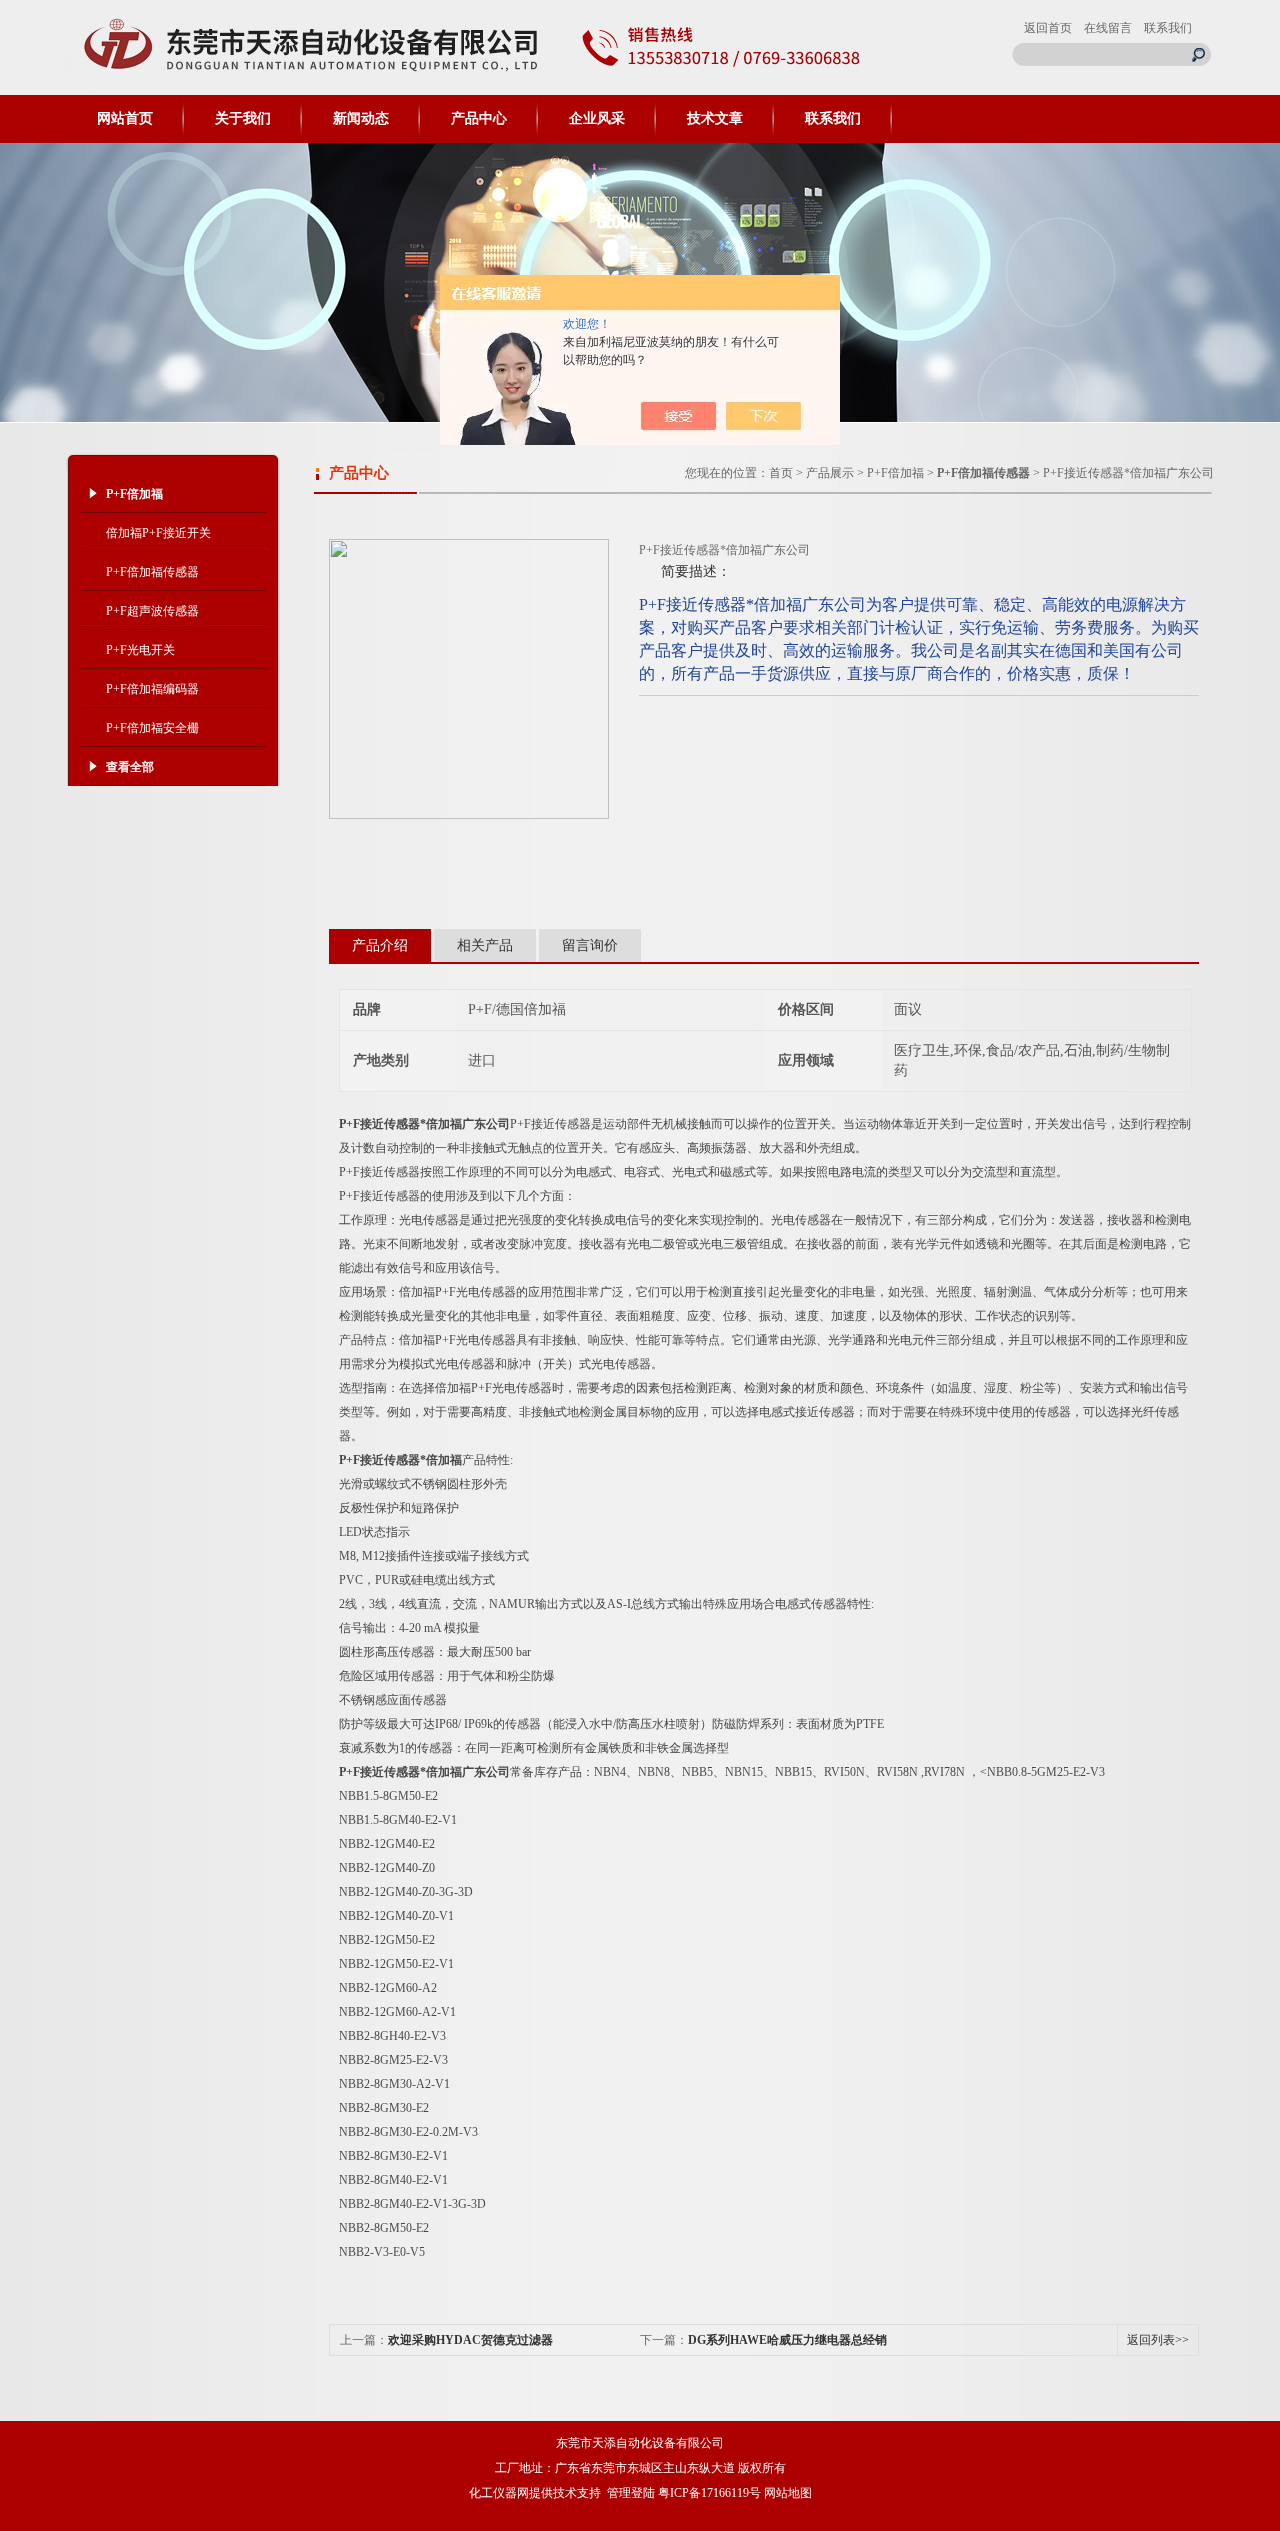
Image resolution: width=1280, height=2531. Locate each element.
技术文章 (715, 118)
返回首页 (1048, 28)
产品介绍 (380, 945)
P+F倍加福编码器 (152, 689)
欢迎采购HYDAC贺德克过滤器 (470, 2340)
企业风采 (597, 118)
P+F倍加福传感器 (152, 572)
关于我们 (243, 118)
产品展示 (830, 473)
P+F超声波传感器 (152, 611)
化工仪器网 (499, 2493)
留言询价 (590, 945)
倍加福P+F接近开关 (158, 533)
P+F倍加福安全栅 (152, 728)
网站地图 (788, 2493)
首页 (781, 473)
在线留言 (1108, 28)
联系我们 (1168, 28)
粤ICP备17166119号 (709, 2493)
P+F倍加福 (895, 473)
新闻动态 (361, 118)
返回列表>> (1158, 2340)
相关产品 (485, 945)
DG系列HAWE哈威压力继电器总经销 (787, 2340)
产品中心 (479, 118)
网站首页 (125, 118)
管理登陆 (631, 2493)
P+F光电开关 (140, 650)
